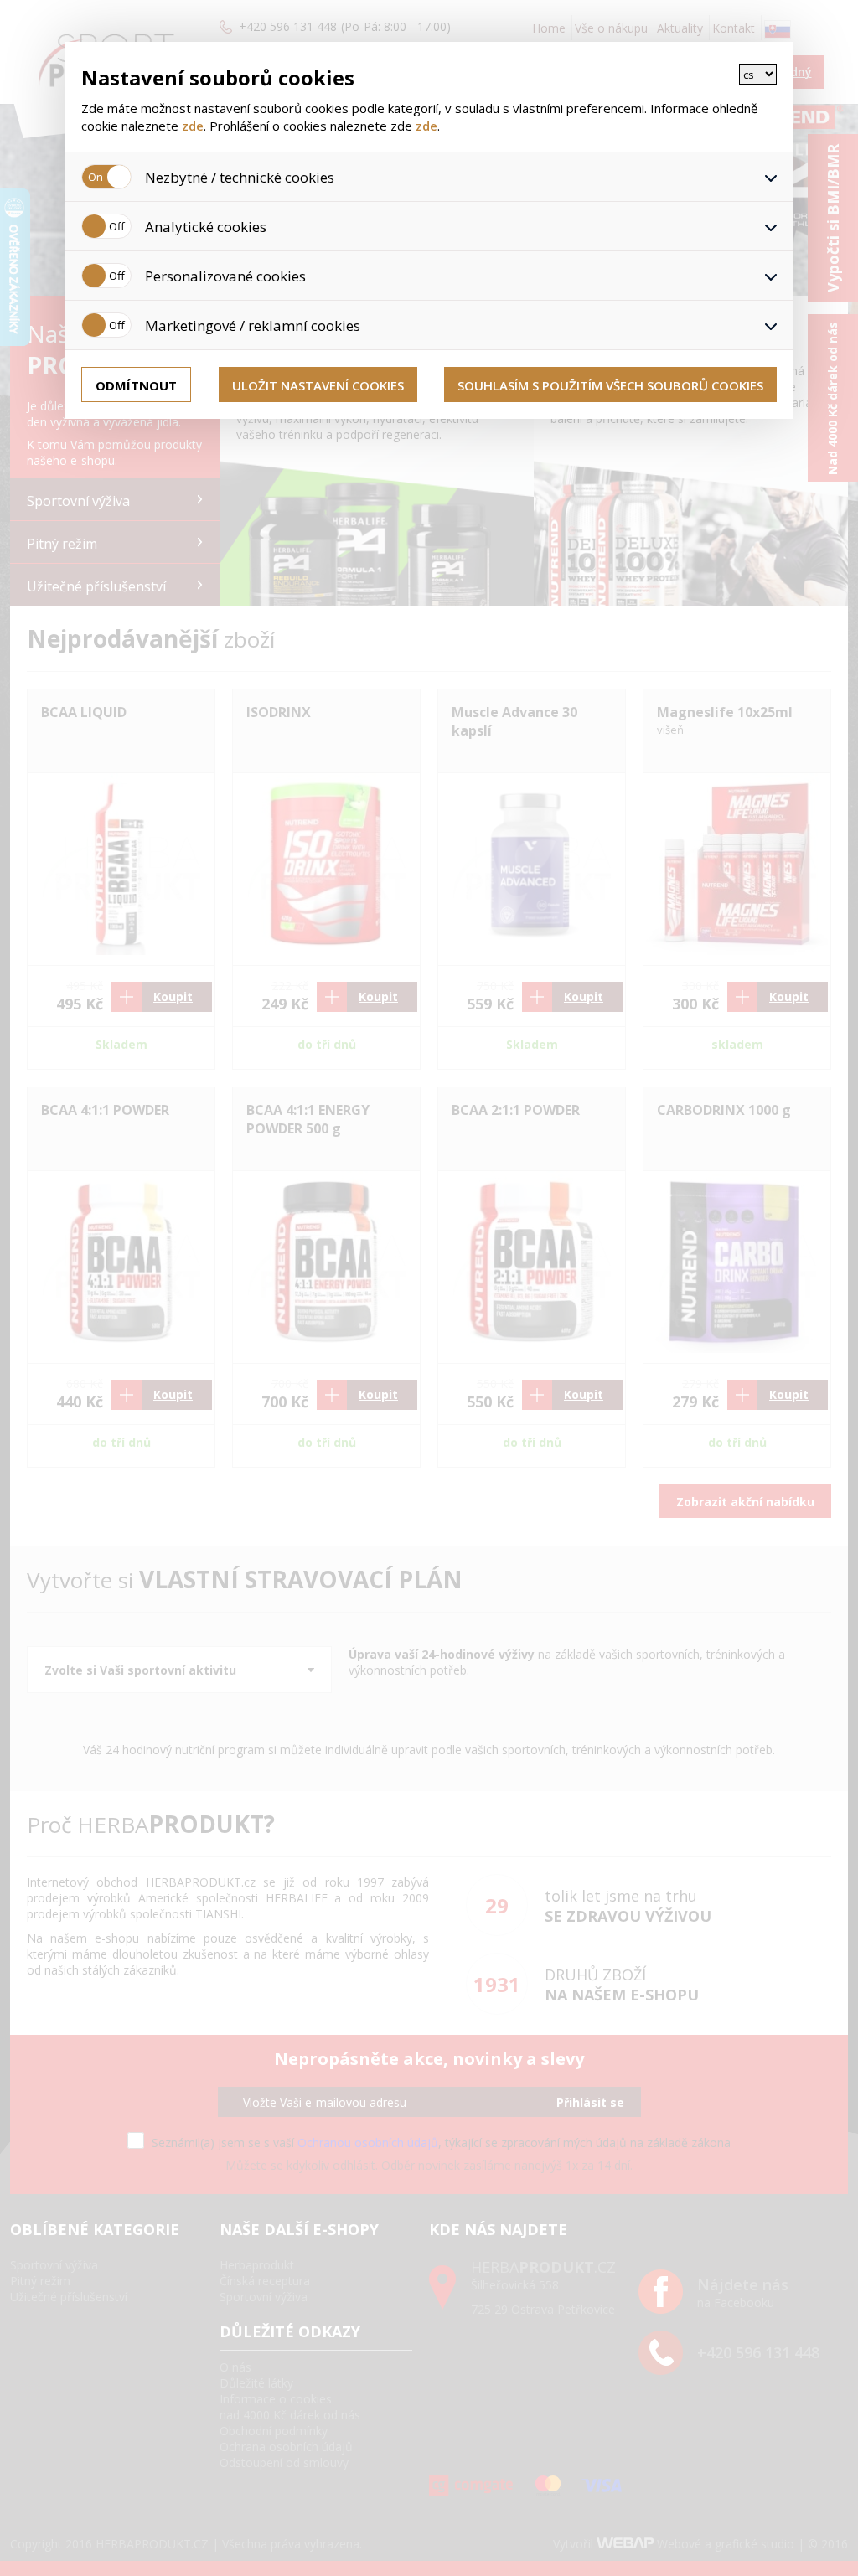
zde (193, 126)
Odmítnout (136, 385)
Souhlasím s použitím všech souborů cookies (610, 385)
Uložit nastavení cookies (318, 385)
